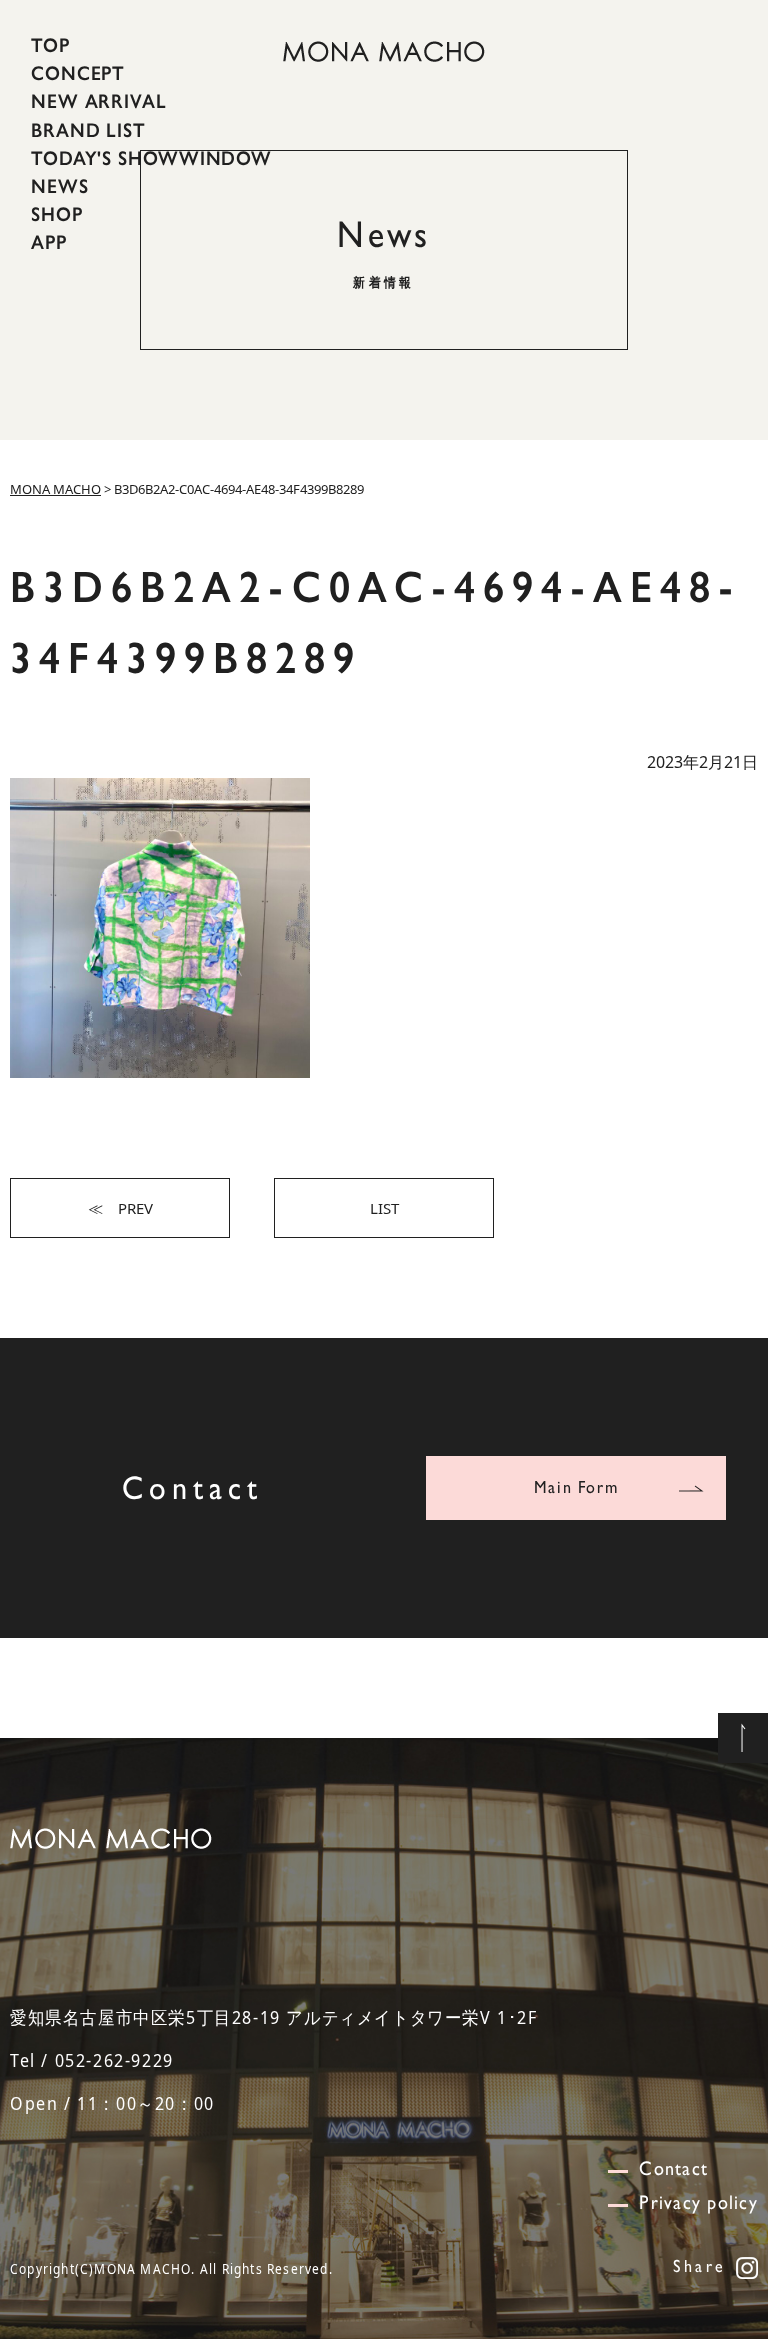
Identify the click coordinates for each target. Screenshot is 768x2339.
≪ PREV (120, 1208)
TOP (50, 45)
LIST (384, 1208)
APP (49, 242)
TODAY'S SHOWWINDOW (151, 158)
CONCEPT (78, 73)
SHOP (57, 214)
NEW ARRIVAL (99, 101)
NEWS (60, 186)
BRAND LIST (88, 129)
